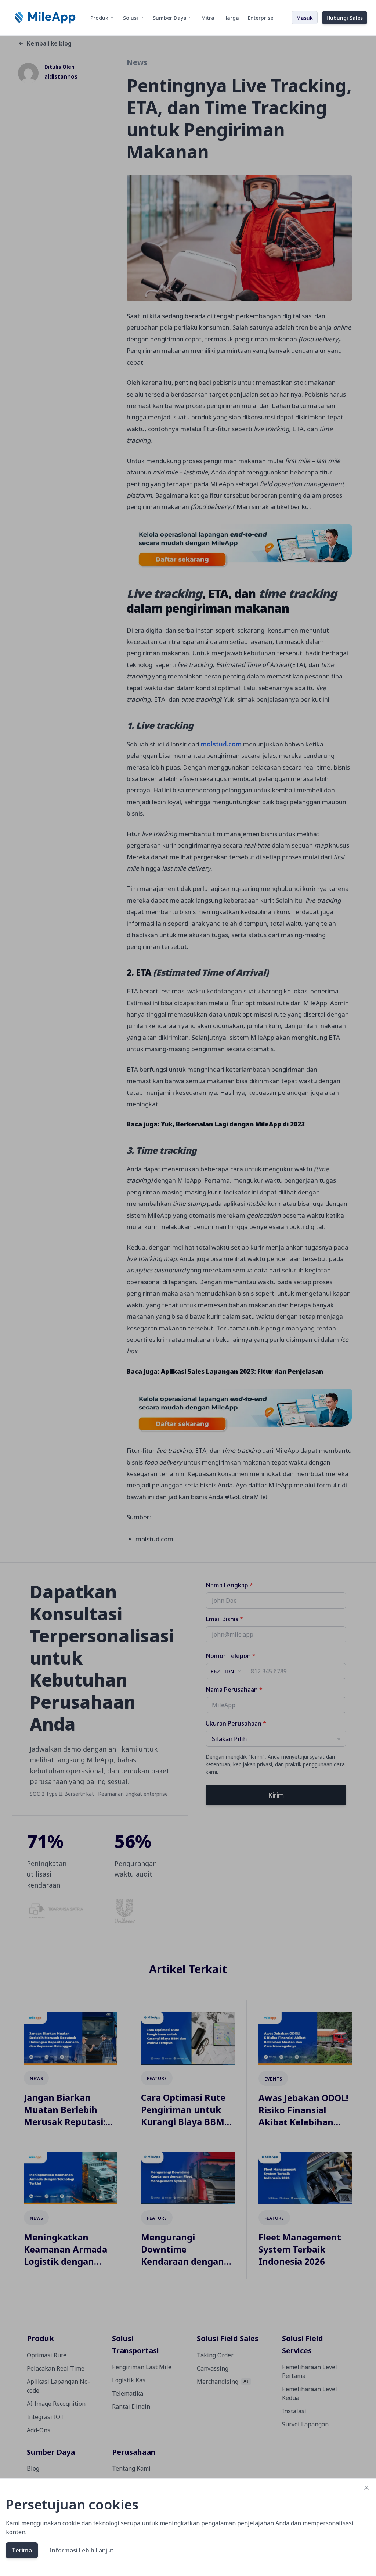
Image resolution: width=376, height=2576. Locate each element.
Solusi (131, 18)
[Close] (366, 2488)
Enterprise (261, 18)
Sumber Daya (170, 18)
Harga (231, 18)
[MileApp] (46, 18)
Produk (99, 18)
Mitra (208, 18)
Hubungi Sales (345, 18)
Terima (22, 2550)
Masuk (305, 18)
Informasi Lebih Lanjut (82, 2550)
